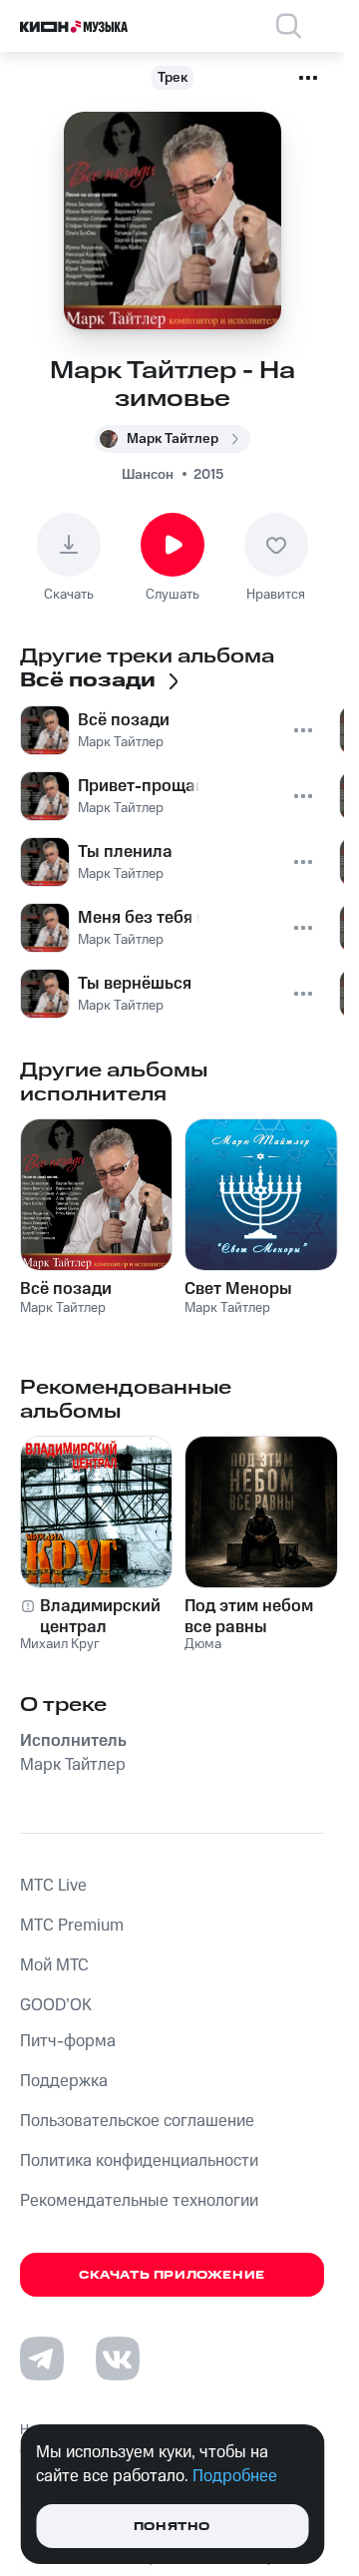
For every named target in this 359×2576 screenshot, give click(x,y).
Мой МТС (54, 1965)
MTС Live (53, 1886)
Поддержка (64, 2081)
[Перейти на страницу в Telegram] (42, 2359)
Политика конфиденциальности (139, 2161)
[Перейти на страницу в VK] (118, 2359)
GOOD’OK (56, 2005)
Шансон (148, 475)
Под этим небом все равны (249, 1616)
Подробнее (235, 2476)
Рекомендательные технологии (139, 2201)
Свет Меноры (238, 1289)
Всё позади (66, 1289)
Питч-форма (68, 2041)
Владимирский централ (100, 1616)
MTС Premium (72, 1926)
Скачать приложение (172, 2275)
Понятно (172, 2527)
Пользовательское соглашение (137, 2121)
